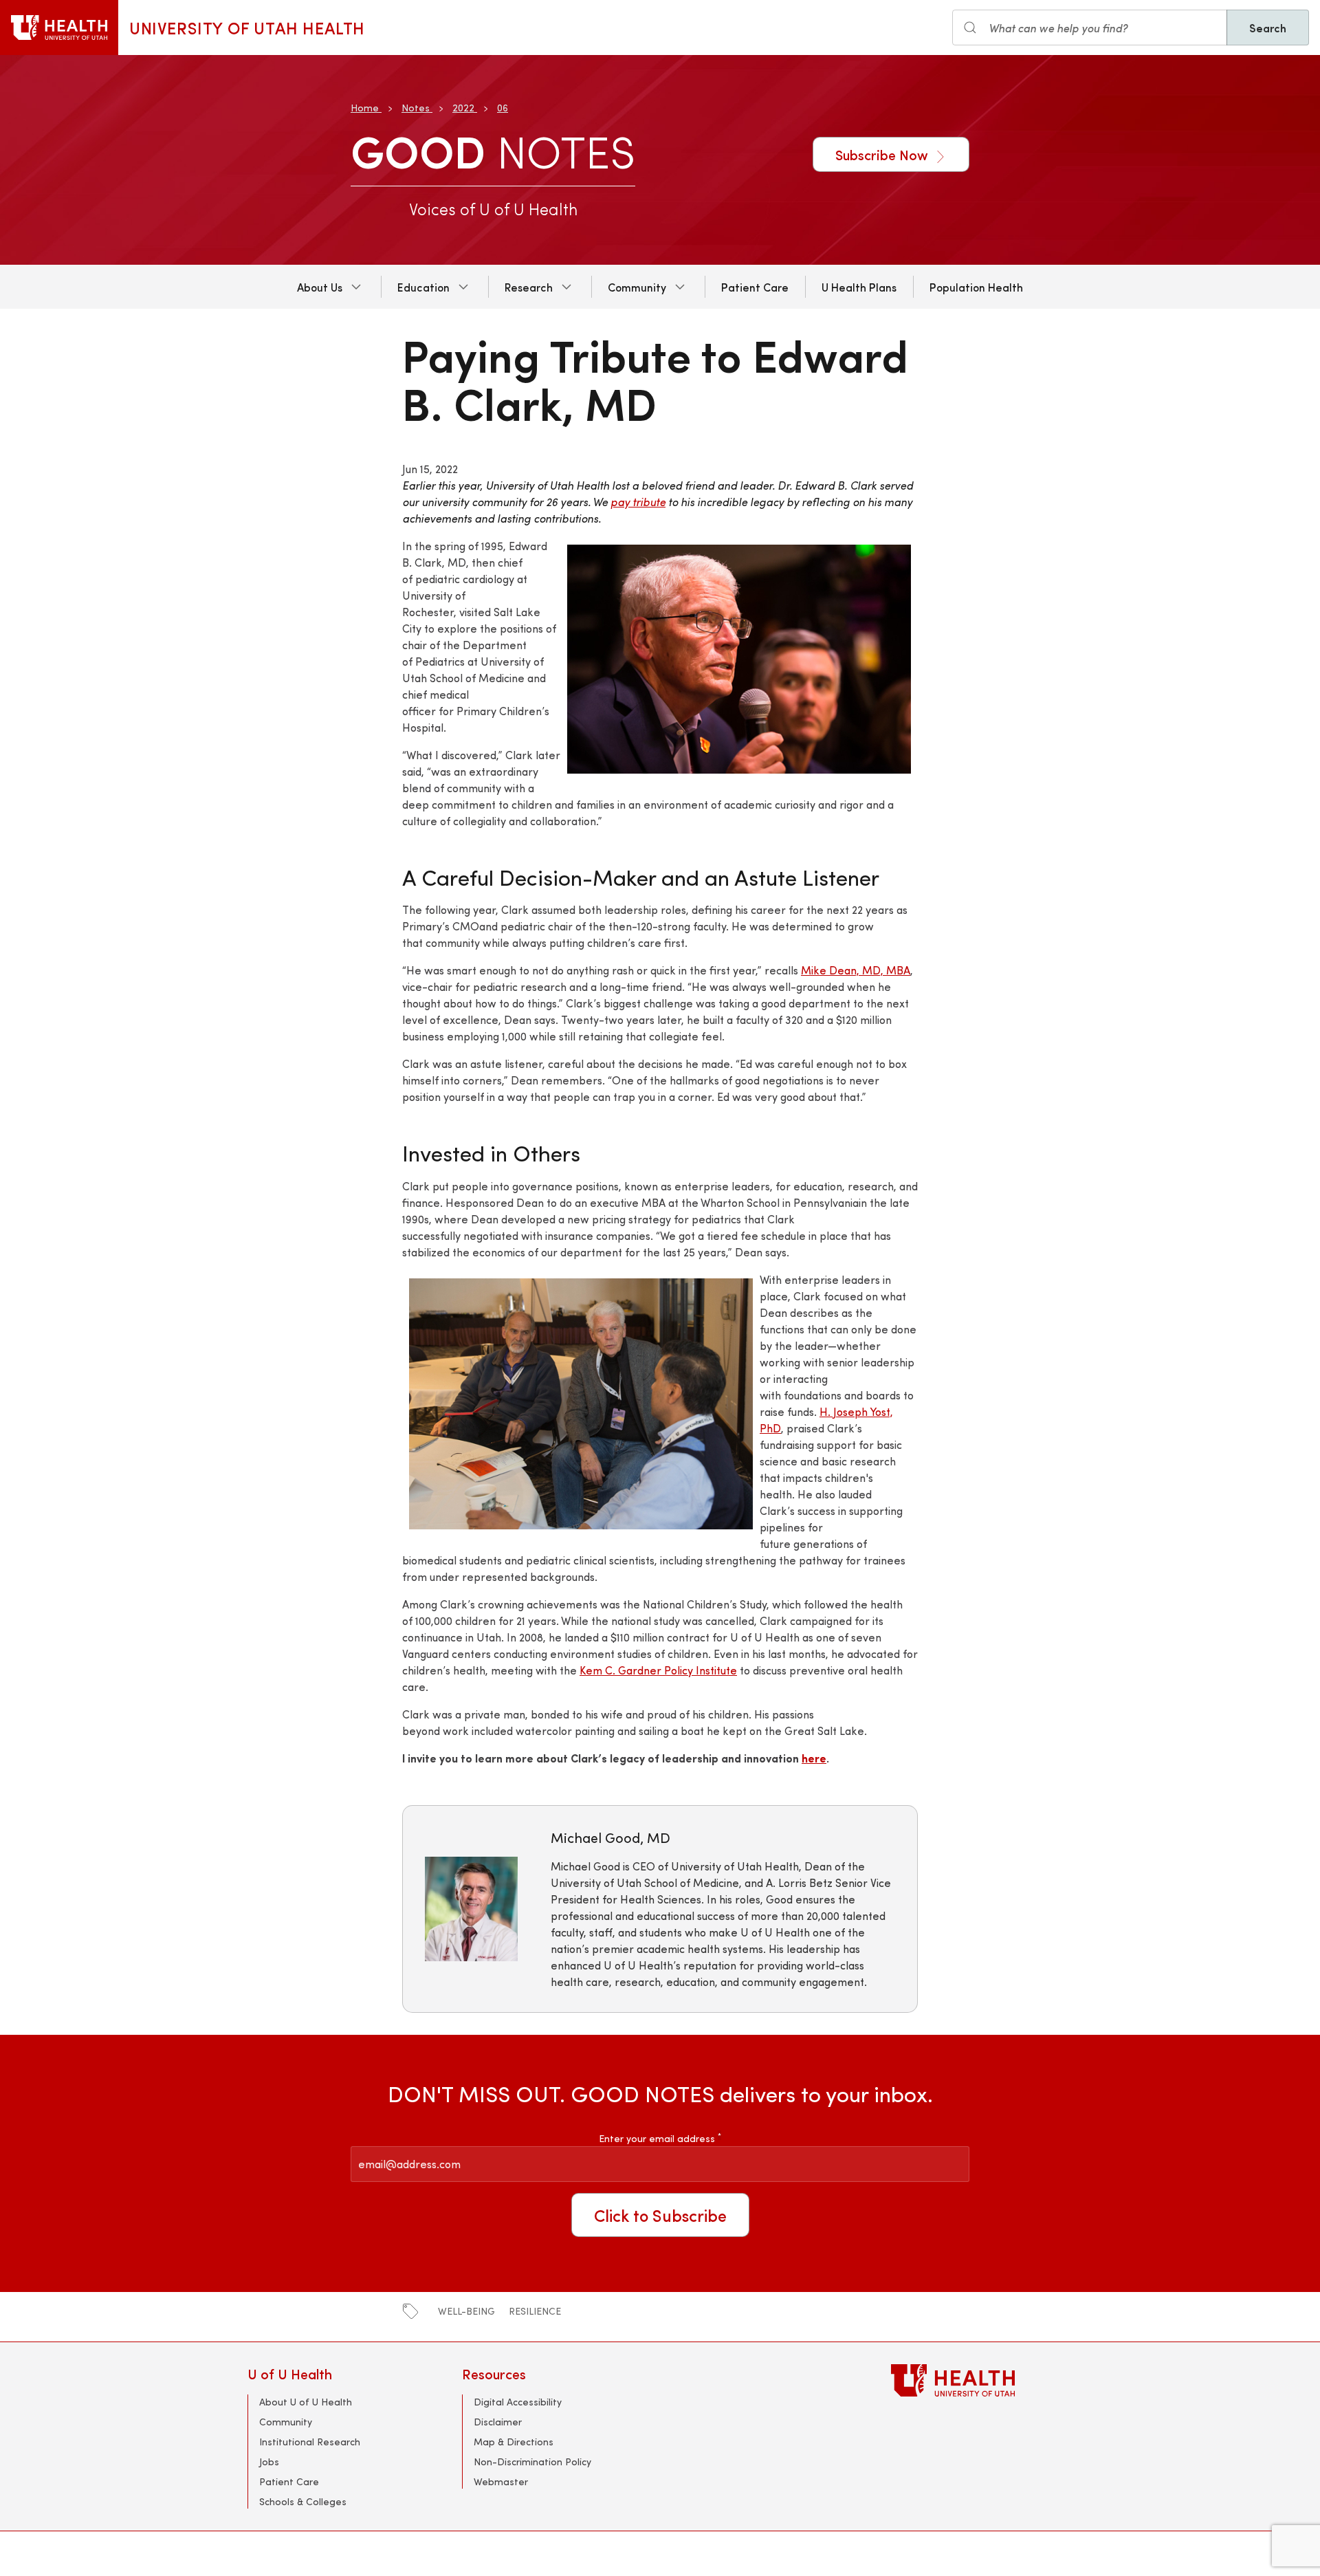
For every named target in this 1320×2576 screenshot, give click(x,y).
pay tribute (638, 502)
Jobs (269, 2462)
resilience (535, 2311)
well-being (466, 2311)
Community (637, 287)
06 (503, 108)
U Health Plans (859, 287)
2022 (463, 108)
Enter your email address (660, 2138)
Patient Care (755, 287)
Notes (416, 108)
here (814, 1758)
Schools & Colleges (303, 2501)
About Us (320, 287)
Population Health (976, 287)
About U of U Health (306, 2402)
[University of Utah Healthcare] (982, 2380)
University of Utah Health (247, 28)
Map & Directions (514, 2442)
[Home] (59, 28)
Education (423, 287)
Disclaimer (498, 2422)
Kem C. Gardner (622, 1670)
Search (1268, 28)
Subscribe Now (883, 154)
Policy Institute (701, 1670)
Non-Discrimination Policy (532, 2462)
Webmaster (501, 2481)
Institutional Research (310, 2442)
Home (365, 108)
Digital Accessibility (518, 2402)
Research (529, 287)
